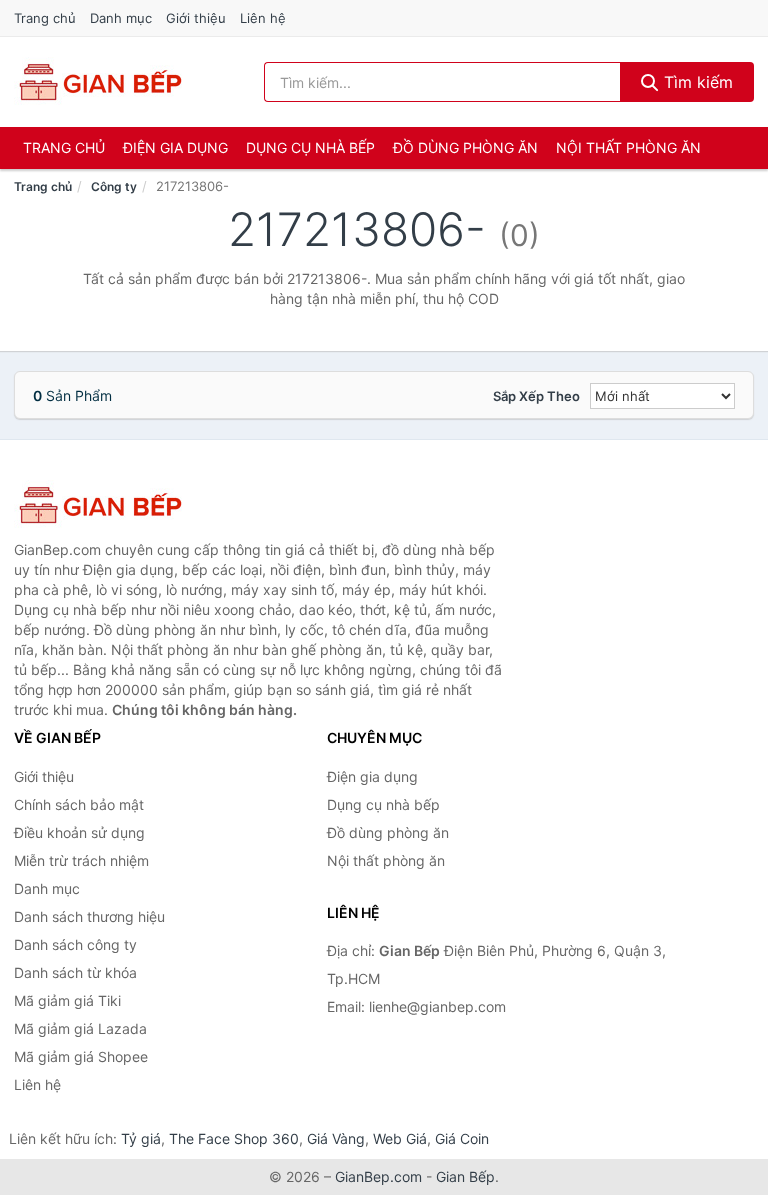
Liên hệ (263, 18)
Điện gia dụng (175, 147)
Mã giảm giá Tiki (67, 1000)
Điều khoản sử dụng (79, 832)
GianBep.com (378, 1176)
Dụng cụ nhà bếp (310, 147)
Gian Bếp (465, 1176)
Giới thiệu (196, 18)
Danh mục (121, 18)
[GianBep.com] (99, 82)
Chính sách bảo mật (79, 804)
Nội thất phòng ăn (628, 147)
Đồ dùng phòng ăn (465, 147)
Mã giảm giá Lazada (80, 1028)
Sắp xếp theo (536, 396)
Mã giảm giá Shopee (81, 1056)
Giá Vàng (336, 1138)
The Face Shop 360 (234, 1138)
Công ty (114, 186)
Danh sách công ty (75, 944)
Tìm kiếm (696, 82)
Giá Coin (462, 1138)
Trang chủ (45, 18)
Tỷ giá (141, 1138)
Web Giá (400, 1138)
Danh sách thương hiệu (89, 916)
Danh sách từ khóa (75, 972)
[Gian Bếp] (114, 505)
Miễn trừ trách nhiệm (81, 860)
